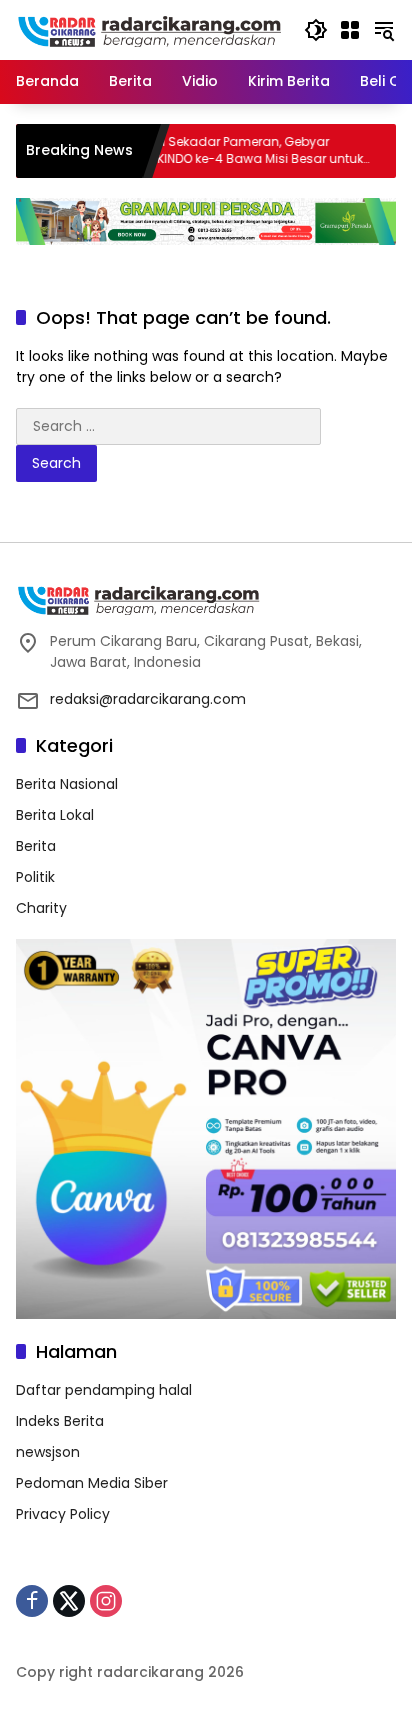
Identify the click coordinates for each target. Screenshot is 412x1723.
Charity (41, 908)
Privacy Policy (63, 1514)
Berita (36, 846)
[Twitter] (69, 1601)
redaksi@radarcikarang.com (148, 699)
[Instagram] (106, 1601)
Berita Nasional (67, 784)
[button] (316, 30)
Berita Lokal (55, 815)
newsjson (48, 1452)
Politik (35, 877)
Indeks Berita (60, 1421)
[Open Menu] (350, 30)
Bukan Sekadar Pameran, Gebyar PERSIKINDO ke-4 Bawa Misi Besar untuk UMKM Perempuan (224, 151)
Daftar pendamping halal (104, 1390)
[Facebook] (32, 1601)
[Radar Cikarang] (150, 29)
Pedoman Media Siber (92, 1483)
